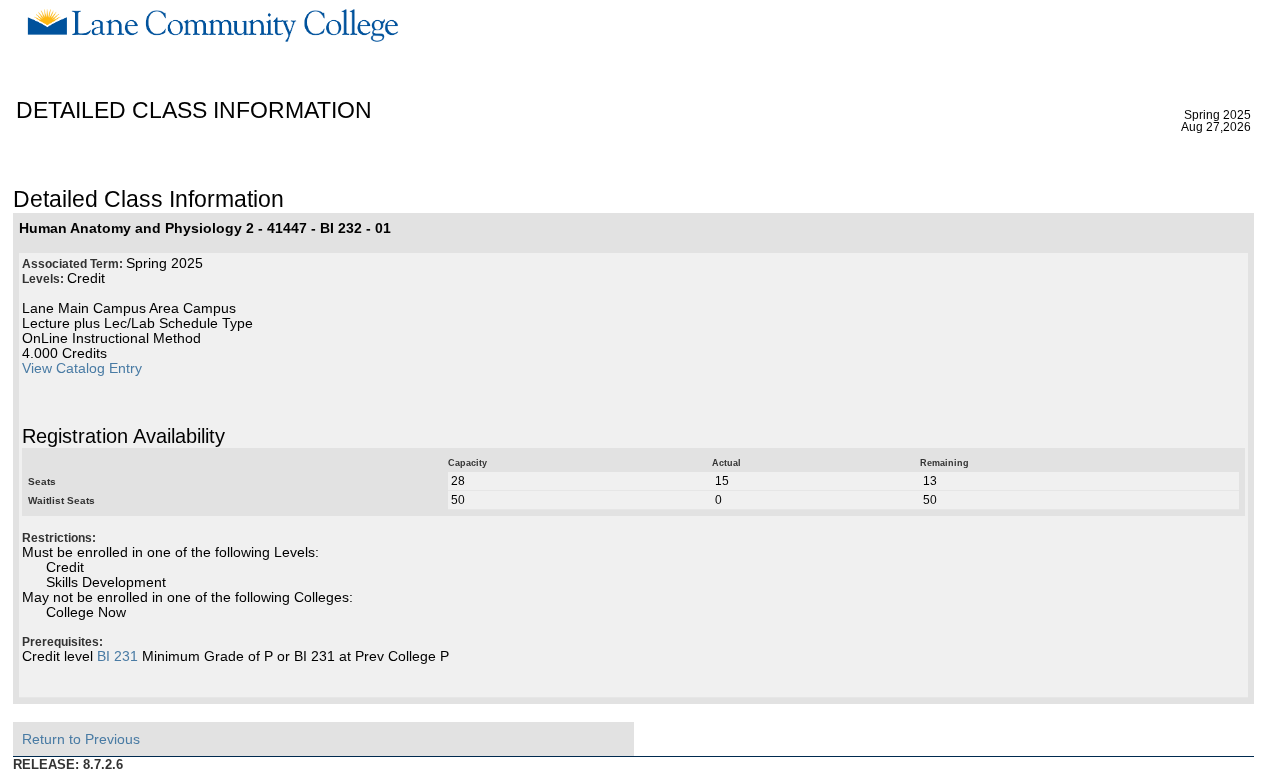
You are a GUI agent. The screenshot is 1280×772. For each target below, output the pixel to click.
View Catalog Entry (82, 368)
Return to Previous (81, 739)
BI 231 (117, 656)
